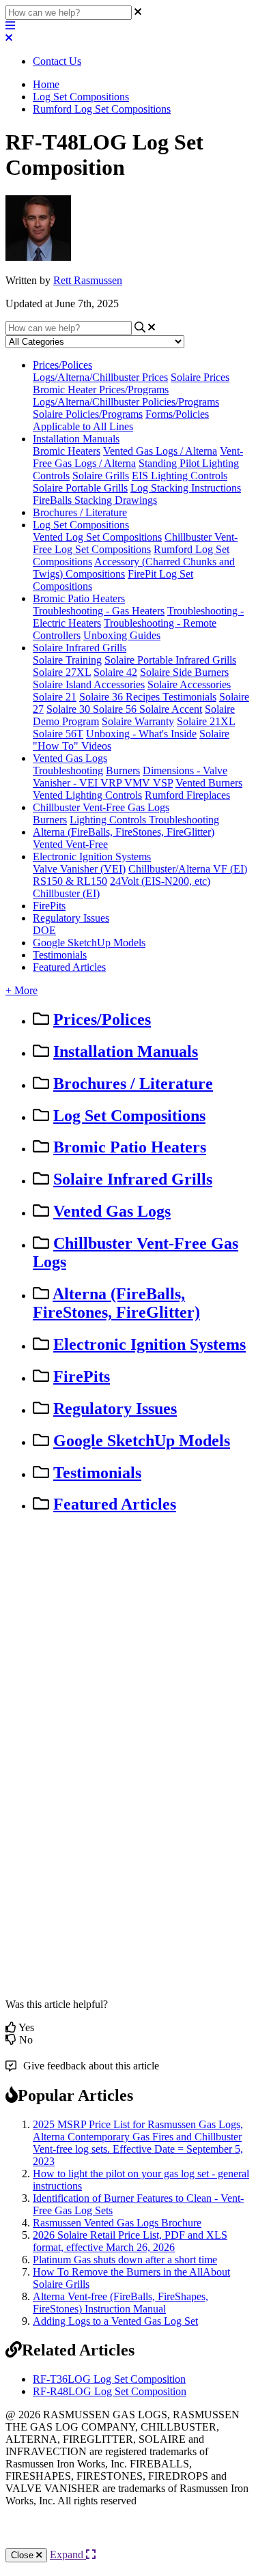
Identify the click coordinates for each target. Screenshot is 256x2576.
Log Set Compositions (81, 97)
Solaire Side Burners (184, 672)
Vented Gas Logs (70, 758)
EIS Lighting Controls (180, 476)
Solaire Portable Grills (80, 488)
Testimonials (189, 697)
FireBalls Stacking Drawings (95, 500)
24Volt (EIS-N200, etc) (160, 881)
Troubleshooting (68, 770)
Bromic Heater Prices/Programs (101, 390)
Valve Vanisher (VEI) (79, 869)
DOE (44, 930)
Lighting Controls (109, 820)
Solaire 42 (115, 672)
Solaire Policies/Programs (88, 414)
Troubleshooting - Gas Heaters (99, 611)
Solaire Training (67, 660)
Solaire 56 (116, 709)
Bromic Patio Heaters (79, 598)
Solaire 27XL (62, 672)
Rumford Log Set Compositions (102, 109)
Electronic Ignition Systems (92, 857)
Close (24, 2555)
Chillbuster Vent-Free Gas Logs (101, 807)
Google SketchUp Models (89, 943)
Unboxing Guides (122, 635)
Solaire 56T (58, 734)
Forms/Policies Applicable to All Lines (121, 420)
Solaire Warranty (138, 721)
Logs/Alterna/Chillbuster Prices (100, 377)
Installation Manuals (76, 439)
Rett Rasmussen (88, 280)
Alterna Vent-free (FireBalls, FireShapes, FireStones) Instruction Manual (120, 2303)
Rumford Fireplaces (187, 795)
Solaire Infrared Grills (80, 648)
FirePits (49, 906)
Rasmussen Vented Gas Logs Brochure (117, 2223)
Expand (68, 2554)
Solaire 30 (70, 709)
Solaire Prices (200, 377)
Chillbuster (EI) (66, 893)
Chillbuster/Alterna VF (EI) (188, 869)
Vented (49, 844)
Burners (123, 770)
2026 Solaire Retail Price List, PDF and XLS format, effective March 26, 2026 (130, 2241)
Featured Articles (69, 967)
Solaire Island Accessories (89, 684)
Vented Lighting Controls (87, 795)
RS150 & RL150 (70, 881)
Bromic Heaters (67, 451)
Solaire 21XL (206, 721)
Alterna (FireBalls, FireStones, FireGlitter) (124, 832)
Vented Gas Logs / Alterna (160, 451)
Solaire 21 (55, 697)
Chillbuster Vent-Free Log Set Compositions (135, 543)
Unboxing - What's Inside (141, 734)
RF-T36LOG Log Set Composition (109, 2379)
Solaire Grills (101, 476)
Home (46, 84)
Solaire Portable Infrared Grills (170, 660)
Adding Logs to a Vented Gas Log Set (115, 2321)
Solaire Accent (171, 709)
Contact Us (57, 61)
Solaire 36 (102, 697)
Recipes (144, 697)
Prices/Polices (62, 365)
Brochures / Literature (80, 512)
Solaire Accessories (189, 684)
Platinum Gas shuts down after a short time (125, 2260)
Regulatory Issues (71, 918)
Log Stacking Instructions (186, 488)
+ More (22, 990)
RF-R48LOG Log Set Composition (110, 2391)
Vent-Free (87, 844)
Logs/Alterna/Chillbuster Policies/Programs (126, 402)
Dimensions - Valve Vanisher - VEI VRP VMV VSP (130, 777)
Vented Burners (209, 783)
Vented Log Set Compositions (97, 537)
